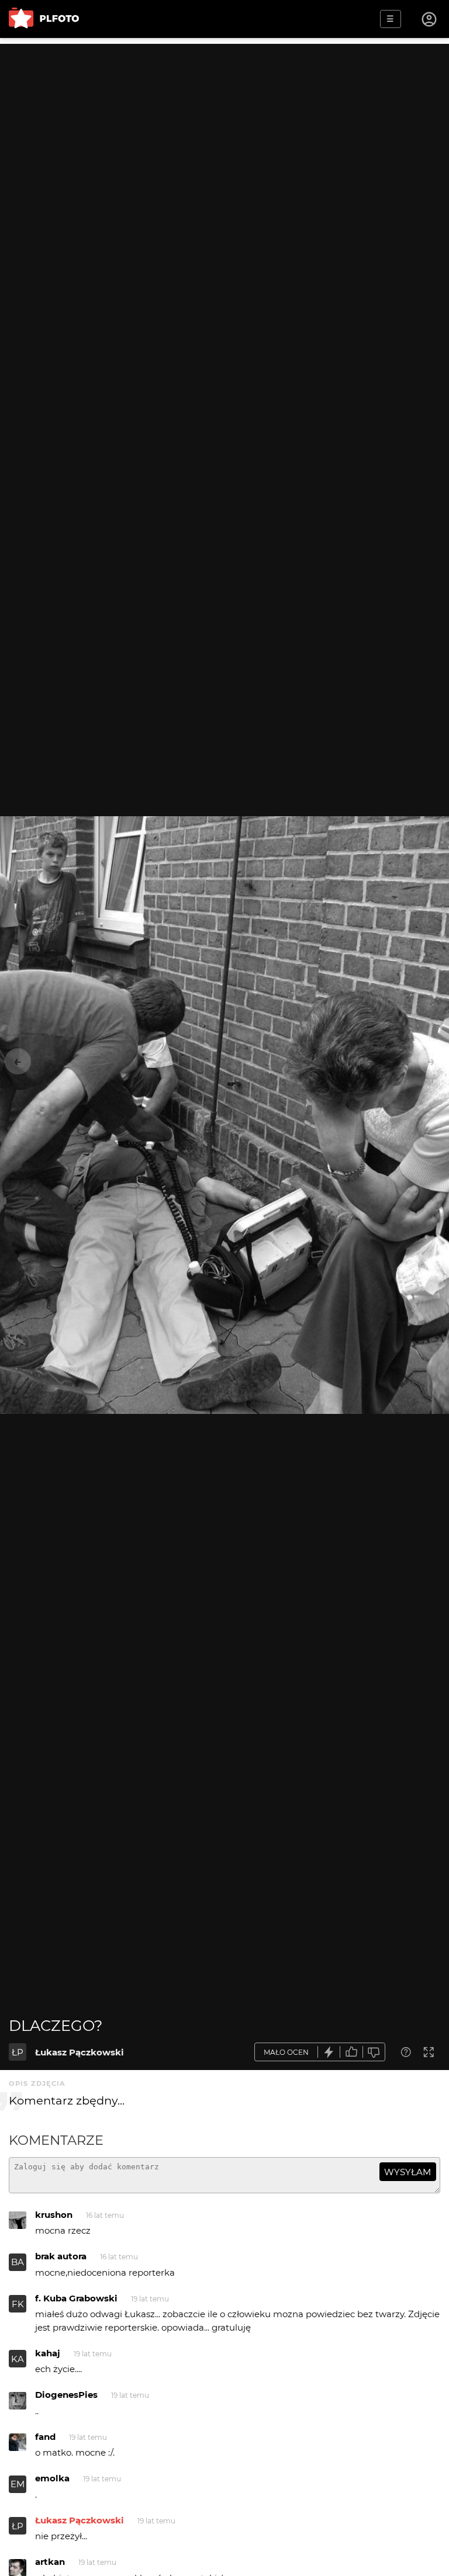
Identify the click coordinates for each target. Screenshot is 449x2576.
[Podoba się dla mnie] (351, 2052)
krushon (54, 2215)
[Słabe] (374, 2052)
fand (45, 2437)
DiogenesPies (66, 2395)
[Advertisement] (224, 126)
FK (18, 2304)
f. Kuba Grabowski (76, 2298)
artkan (50, 2562)
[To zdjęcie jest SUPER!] (329, 2052)
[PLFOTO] (44, 19)
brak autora (61, 2256)
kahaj (48, 2353)
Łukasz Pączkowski (80, 2052)
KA (18, 2359)
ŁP (18, 2052)
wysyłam (407, 2172)
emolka (52, 2478)
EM (18, 2484)
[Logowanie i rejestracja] (430, 19)
